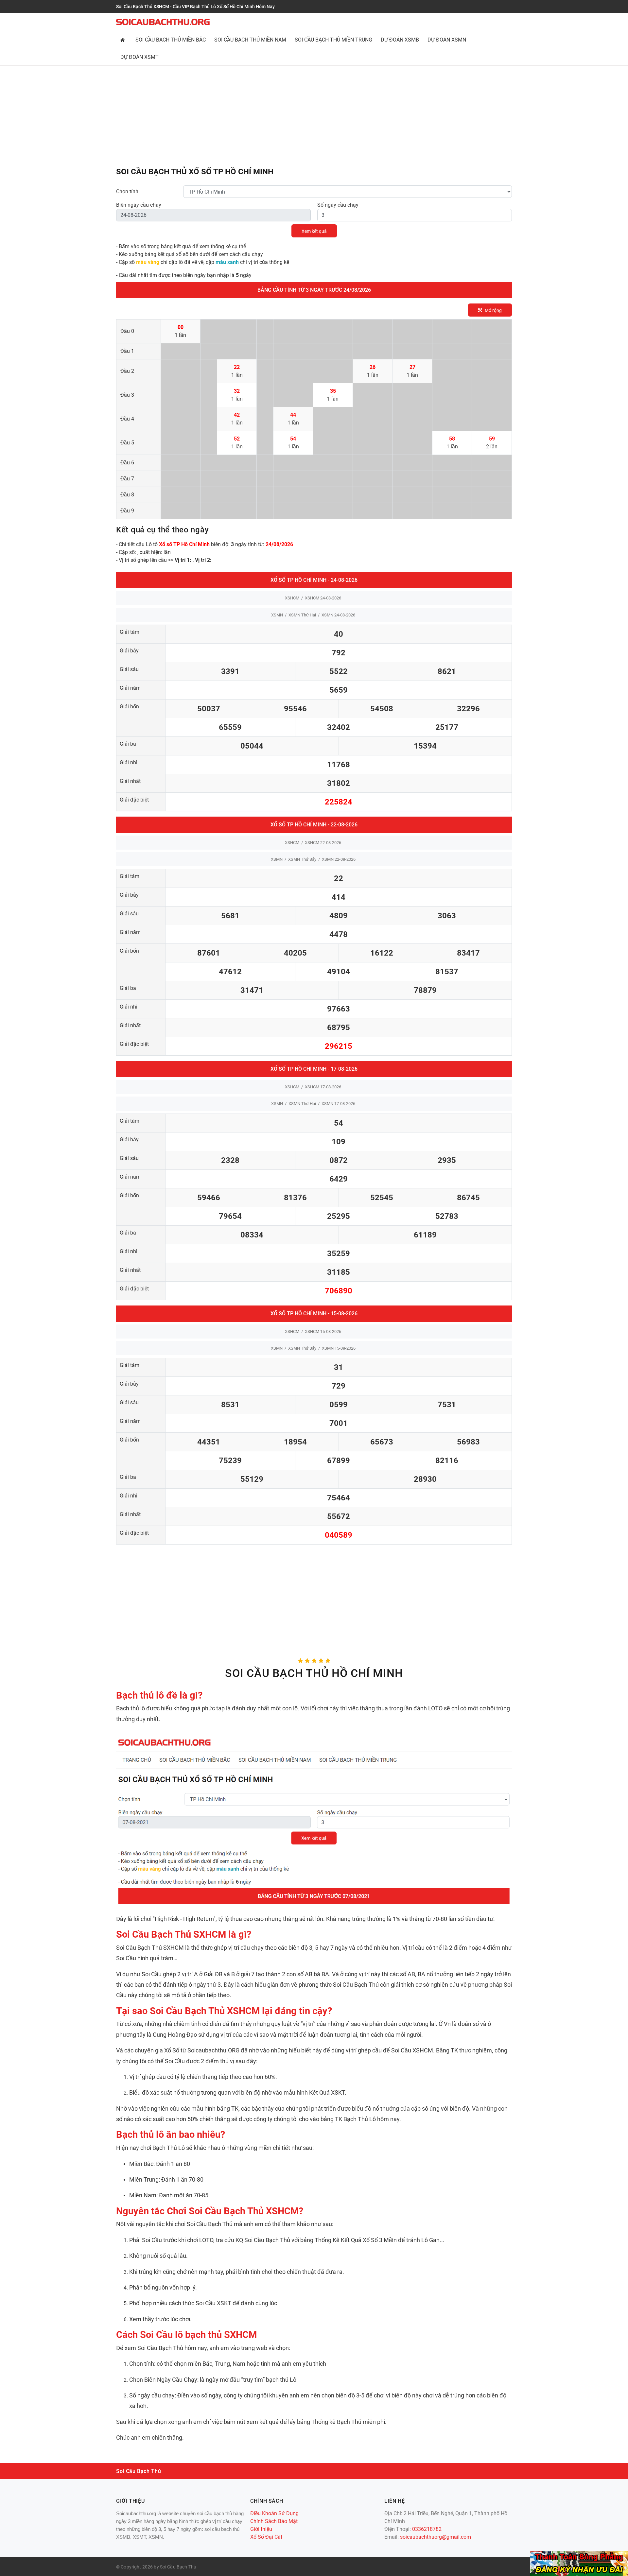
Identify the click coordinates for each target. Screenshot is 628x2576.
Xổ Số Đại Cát (266, 2537)
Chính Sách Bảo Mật (274, 2521)
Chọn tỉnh (127, 191)
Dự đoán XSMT (140, 57)
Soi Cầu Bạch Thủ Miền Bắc (171, 40)
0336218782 (427, 2529)
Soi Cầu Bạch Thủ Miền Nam (250, 40)
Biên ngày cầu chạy (139, 205)
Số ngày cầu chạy (338, 205)
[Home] (124, 40)
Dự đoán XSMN (447, 40)
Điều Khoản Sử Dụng (274, 2513)
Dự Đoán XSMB (400, 40)
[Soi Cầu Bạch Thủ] (163, 22)
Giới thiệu (261, 2529)
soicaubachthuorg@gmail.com (436, 2537)
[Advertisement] (314, 117)
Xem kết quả (314, 231)
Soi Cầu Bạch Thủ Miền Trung (333, 40)
